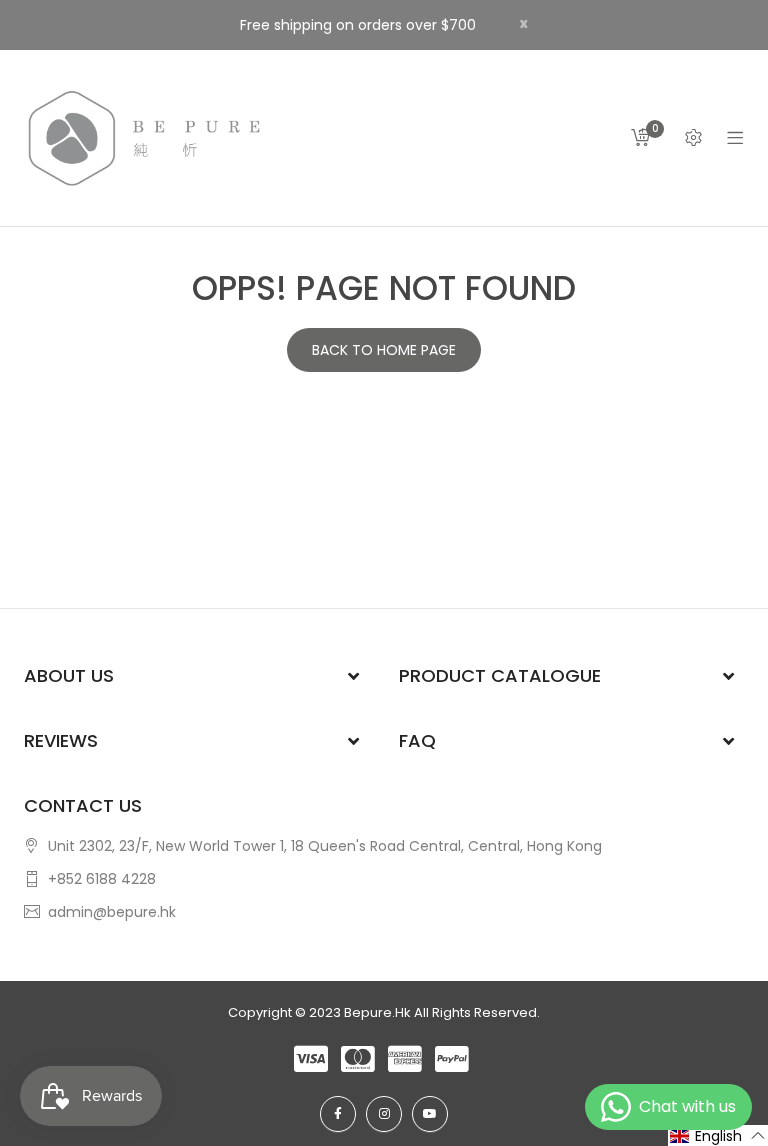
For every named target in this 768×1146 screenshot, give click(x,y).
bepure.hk (377, 1012)
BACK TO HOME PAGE (384, 350)
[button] (718, 1135)
